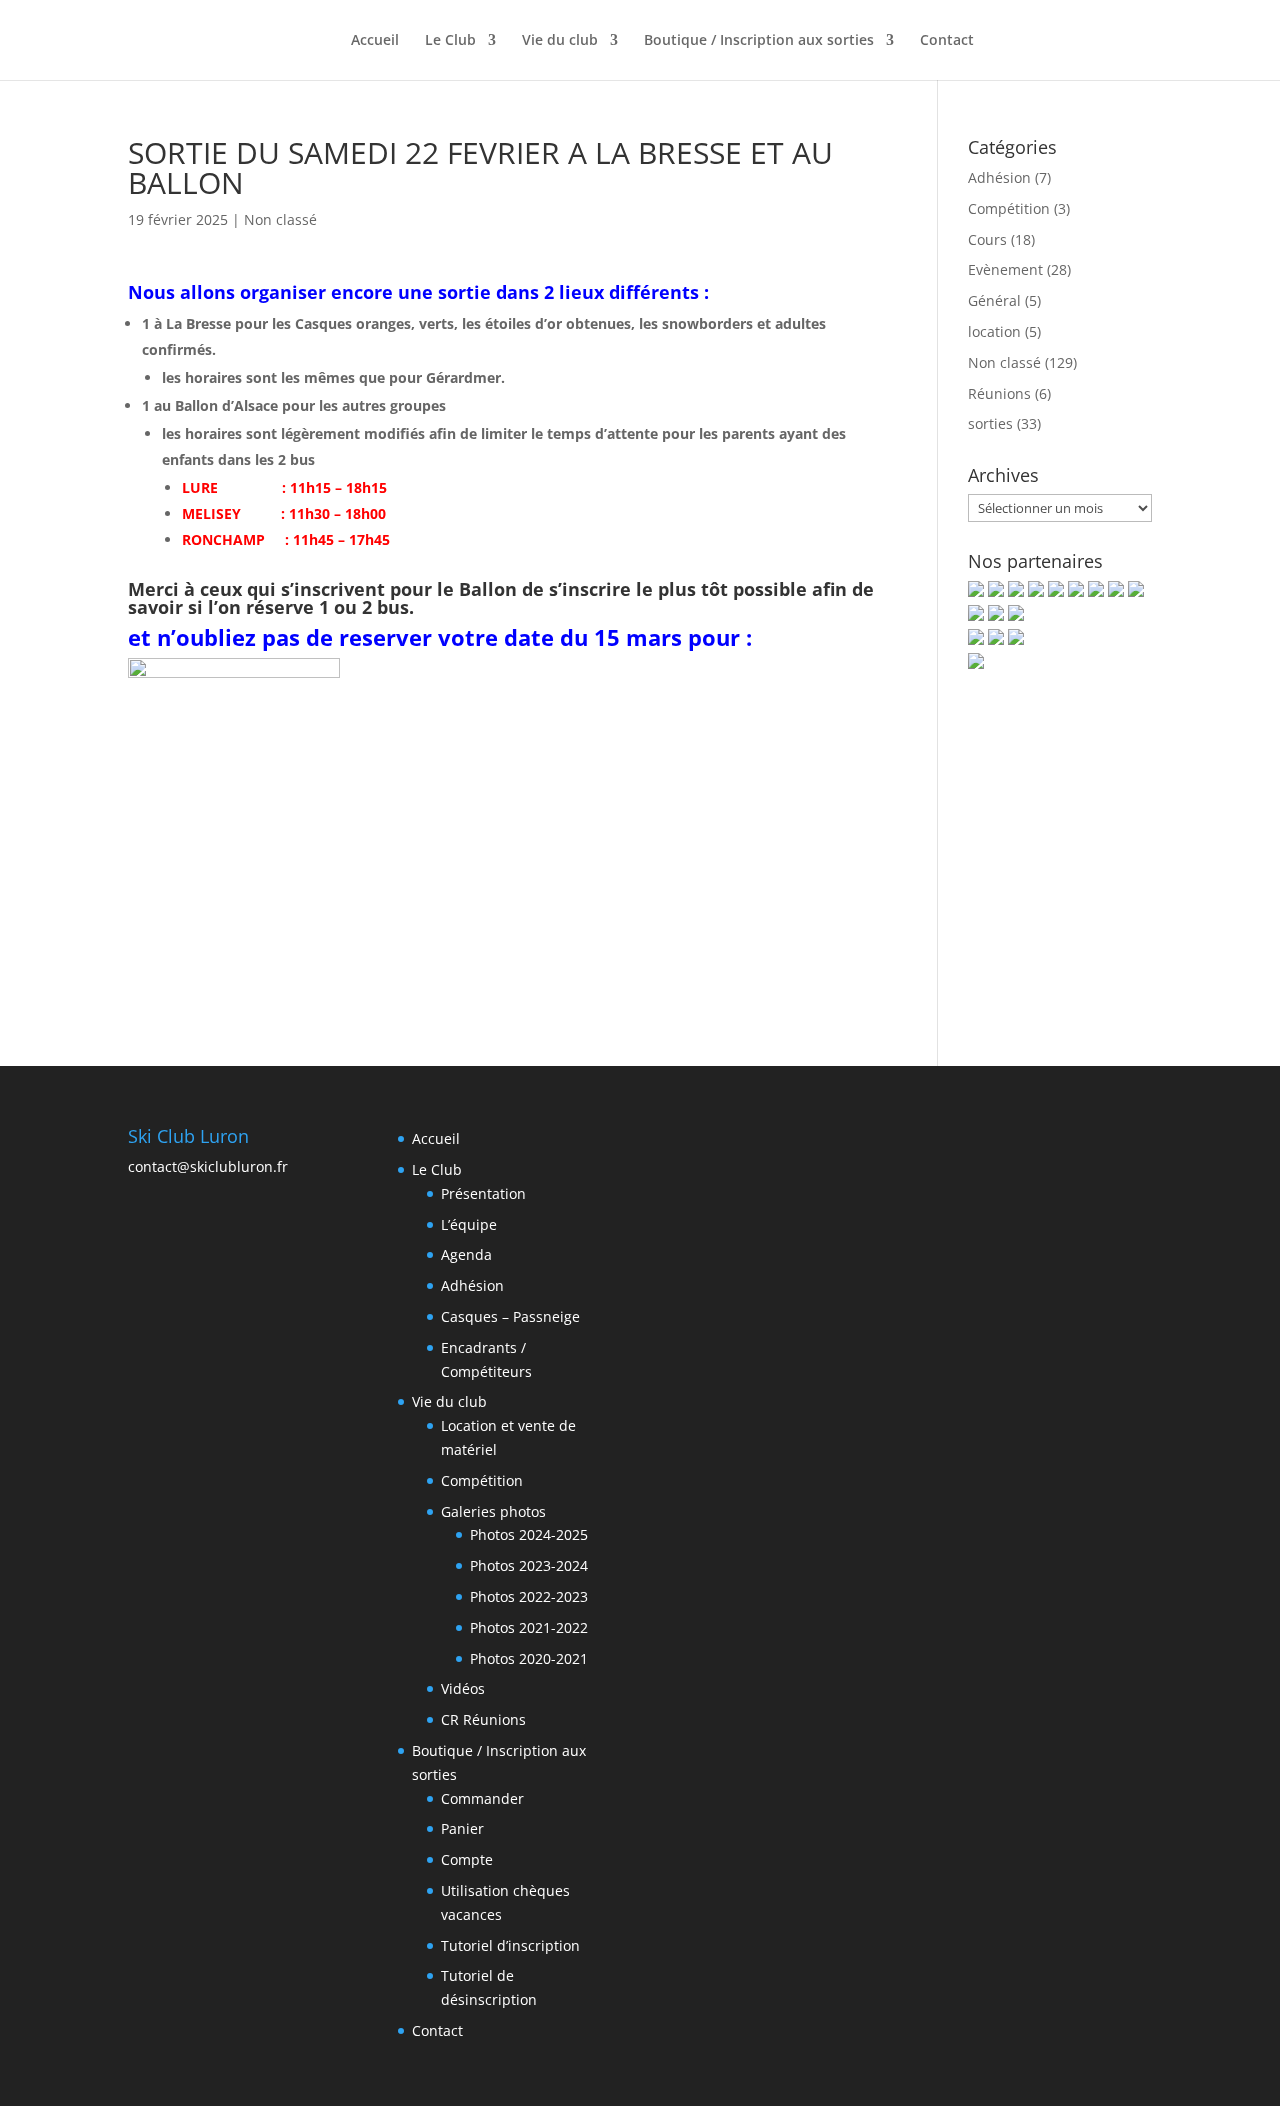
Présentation (483, 1193)
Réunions (999, 393)
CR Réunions (483, 1719)
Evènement (1005, 269)
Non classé (280, 219)
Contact (947, 41)
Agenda (466, 1254)
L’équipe (469, 1224)
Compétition (1009, 208)
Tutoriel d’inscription (510, 1945)
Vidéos (463, 1688)
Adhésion (999, 177)
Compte (467, 1859)
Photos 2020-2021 (529, 1658)
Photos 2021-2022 (529, 1627)
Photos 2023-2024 (529, 1565)
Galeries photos (493, 1511)
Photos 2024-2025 (529, 1534)
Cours (987, 239)
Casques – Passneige (510, 1316)
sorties (990, 423)
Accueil (375, 41)
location (994, 331)
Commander (482, 1798)
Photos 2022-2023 (529, 1596)
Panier (462, 1828)
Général (994, 300)
